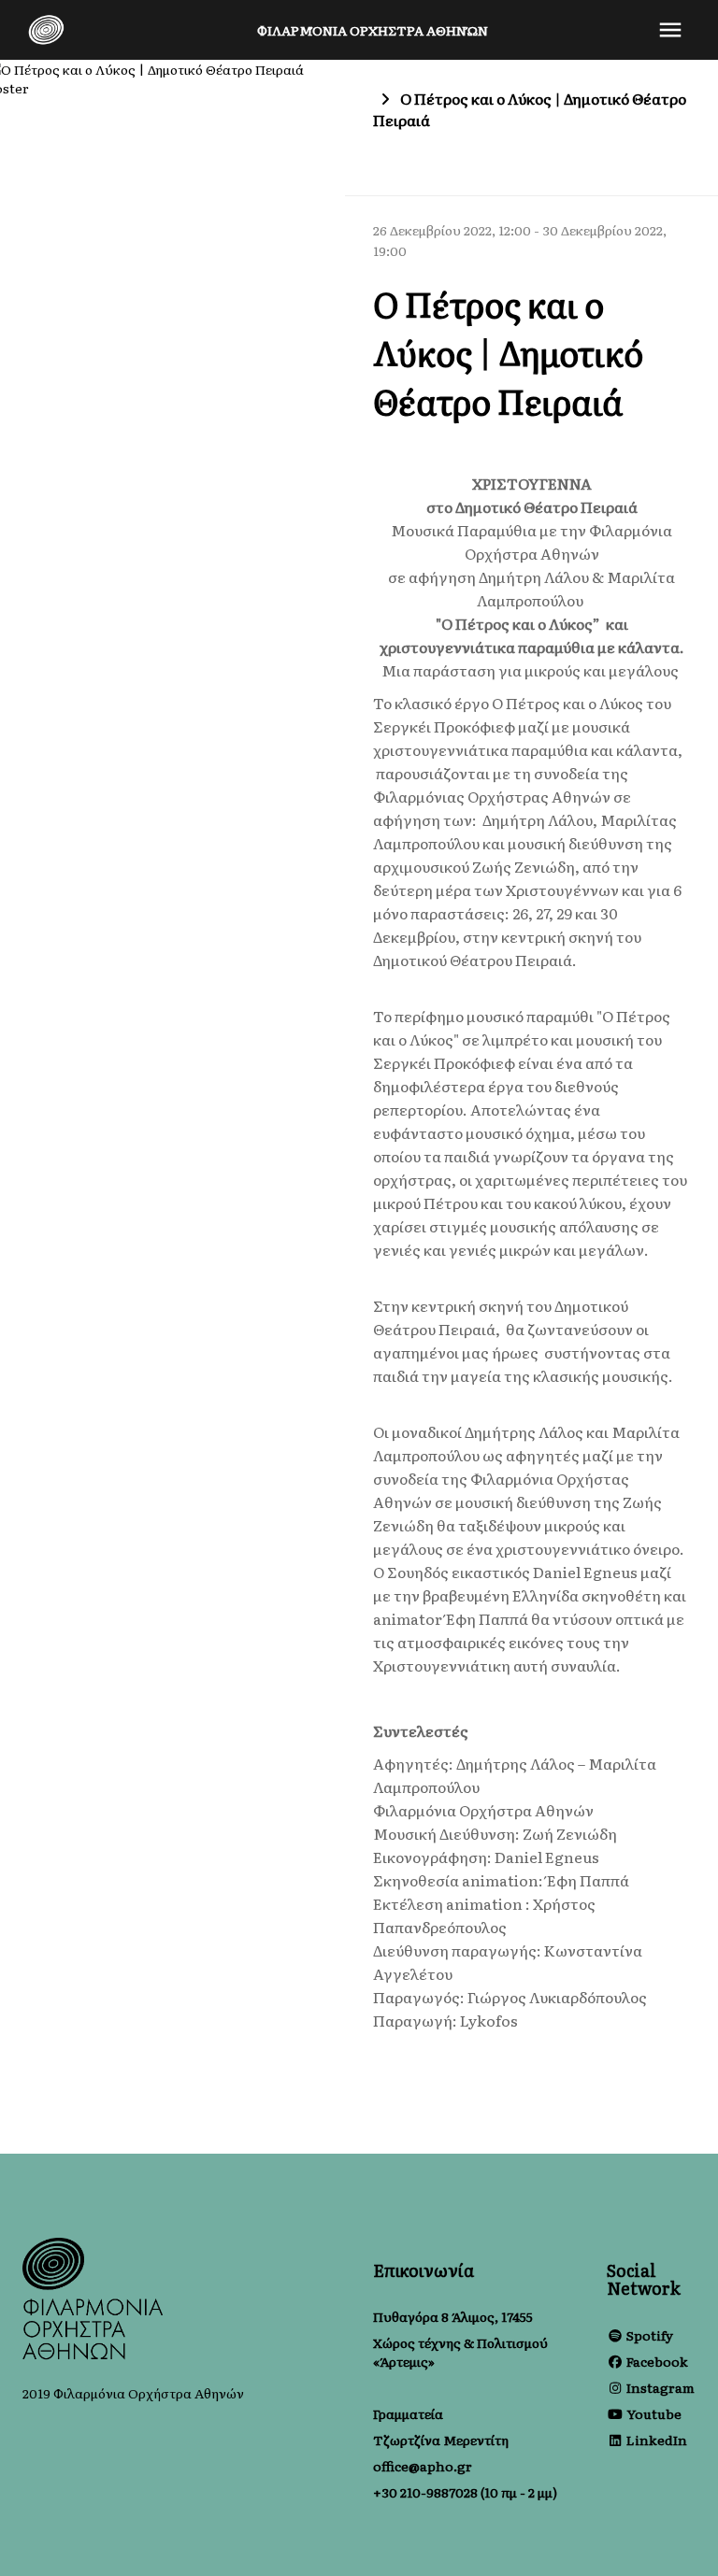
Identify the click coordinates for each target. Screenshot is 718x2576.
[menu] (670, 30)
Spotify (650, 2335)
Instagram (661, 2387)
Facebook (657, 2361)
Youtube (654, 2413)
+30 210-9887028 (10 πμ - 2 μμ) (465, 2492)
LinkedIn (657, 2440)
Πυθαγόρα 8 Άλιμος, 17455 (453, 2316)
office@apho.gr (423, 2466)
